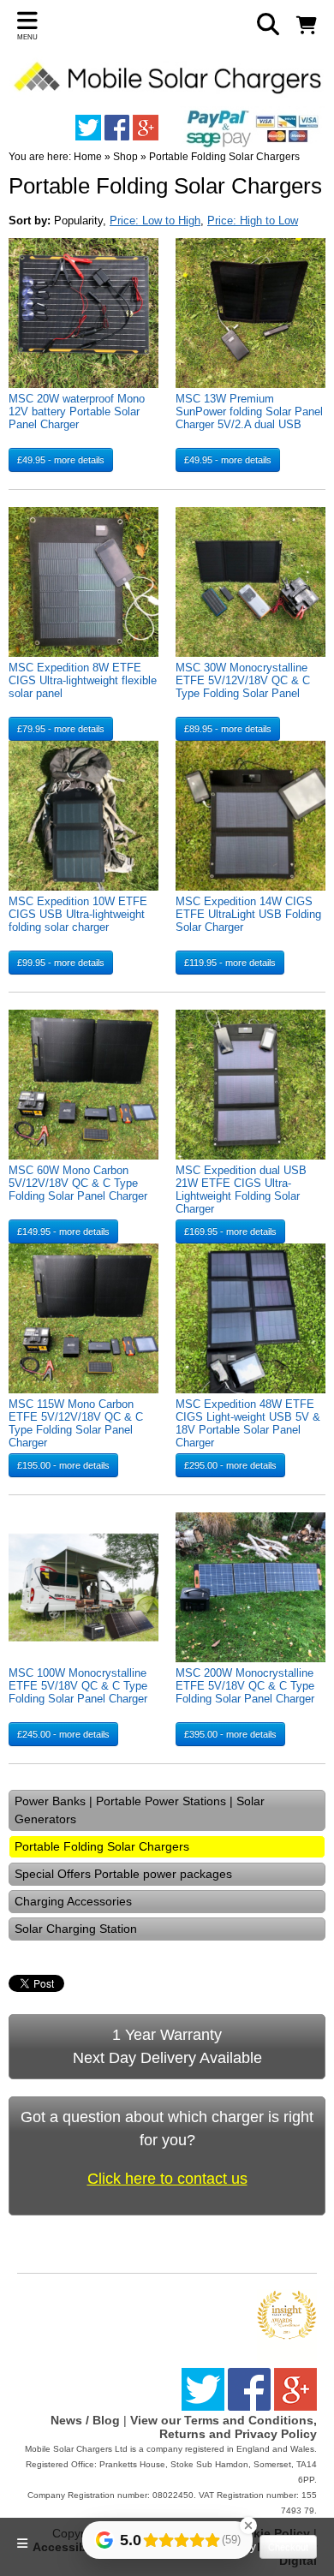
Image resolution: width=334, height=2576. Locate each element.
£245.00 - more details (63, 1734)
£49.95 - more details (61, 460)
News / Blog (85, 2420)
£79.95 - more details (61, 729)
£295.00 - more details (230, 1465)
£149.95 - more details (63, 1231)
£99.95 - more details (61, 963)
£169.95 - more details (230, 1231)
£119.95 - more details (230, 963)
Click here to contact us (167, 2179)
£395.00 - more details (230, 1734)
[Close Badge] (248, 2525)
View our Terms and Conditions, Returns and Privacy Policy (224, 2427)
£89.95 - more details (228, 729)
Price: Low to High (155, 221)
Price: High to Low (253, 221)
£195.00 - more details (63, 1465)
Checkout (288, 2547)
